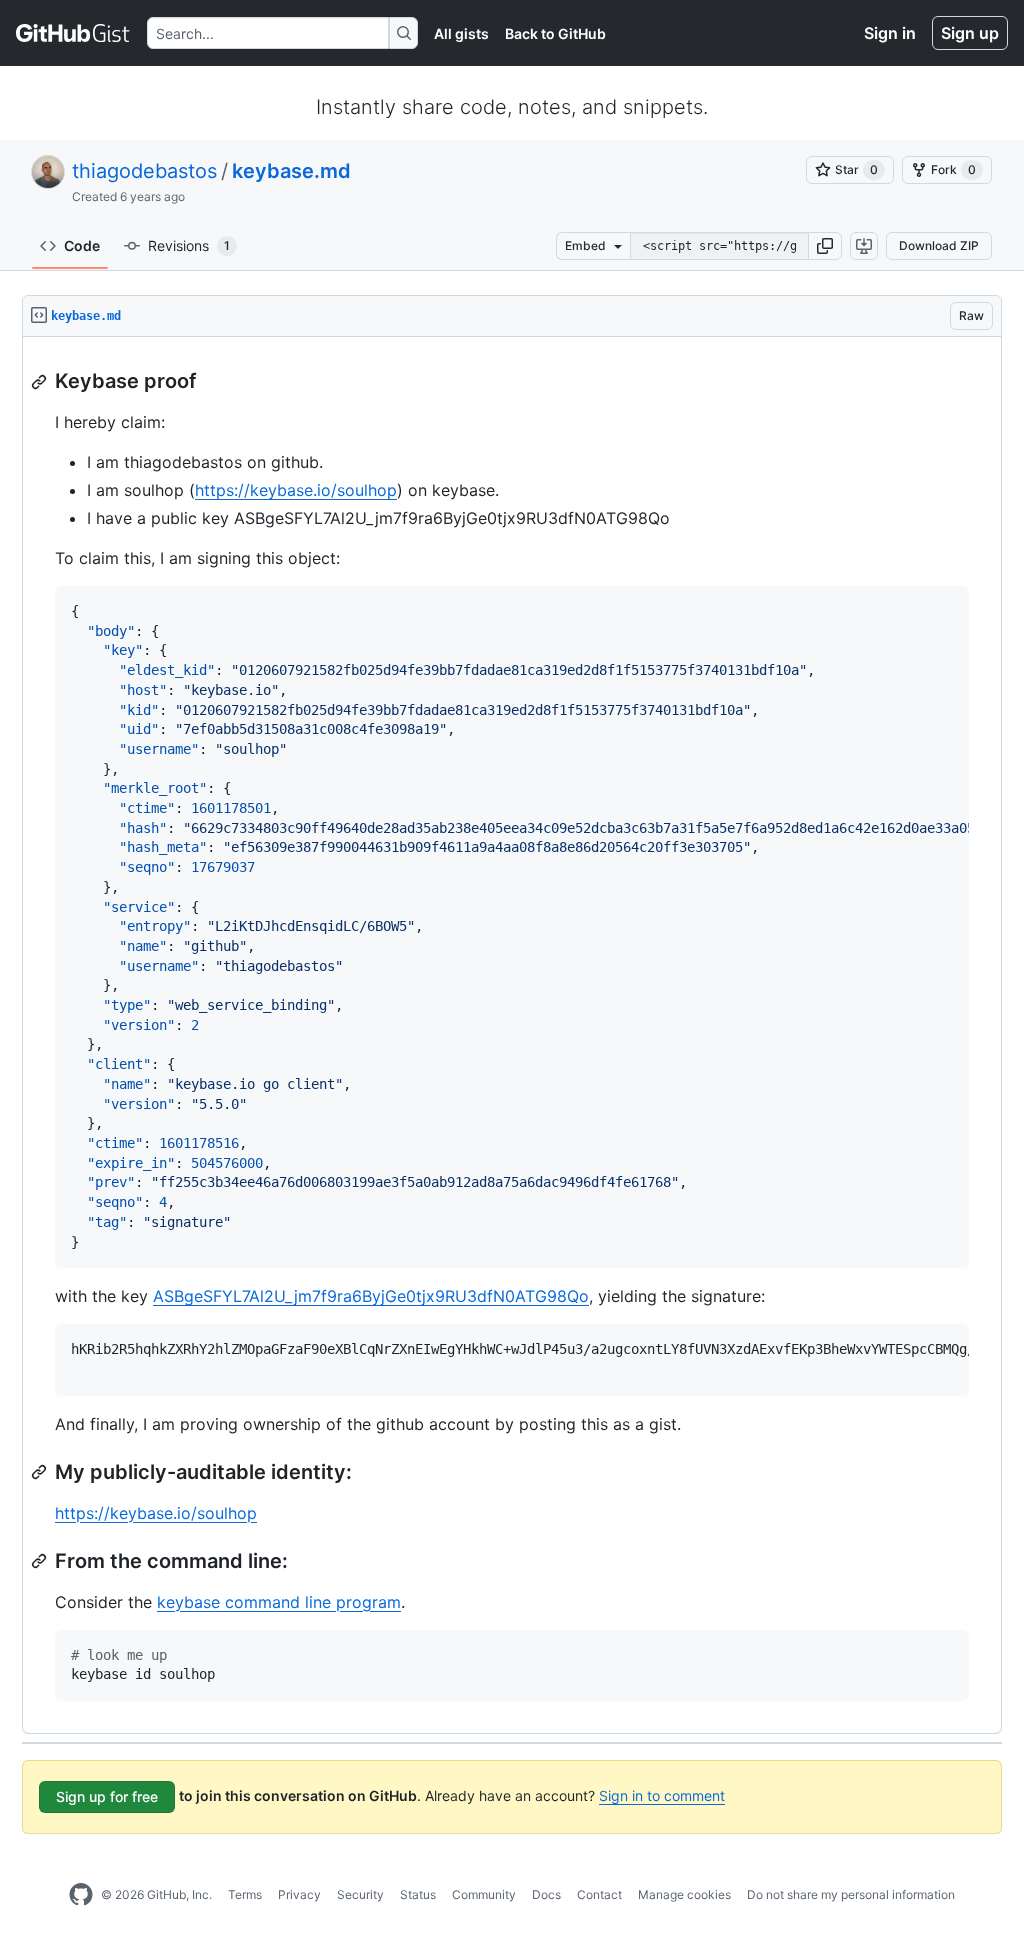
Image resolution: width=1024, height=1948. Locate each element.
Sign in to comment (662, 1795)
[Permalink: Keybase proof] (41, 382)
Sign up (970, 33)
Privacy (299, 1894)
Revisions (189, 245)
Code (82, 245)
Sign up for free (107, 1796)
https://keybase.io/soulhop (296, 490)
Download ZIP (939, 245)
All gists (461, 33)
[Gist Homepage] (73, 33)
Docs (546, 1894)
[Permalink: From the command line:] (41, 1561)
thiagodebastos (144, 171)
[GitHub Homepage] (81, 1895)
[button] (825, 246)
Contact (599, 1894)
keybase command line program (279, 1602)
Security (360, 1894)
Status (418, 1894)
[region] (512, 1035)
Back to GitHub (555, 33)
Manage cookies (684, 1894)
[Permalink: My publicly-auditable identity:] (41, 1472)
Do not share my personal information (851, 1894)
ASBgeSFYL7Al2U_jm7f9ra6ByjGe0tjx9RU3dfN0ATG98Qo (371, 1296)
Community (484, 1894)
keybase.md (291, 171)
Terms (245, 1894)
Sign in (890, 33)
